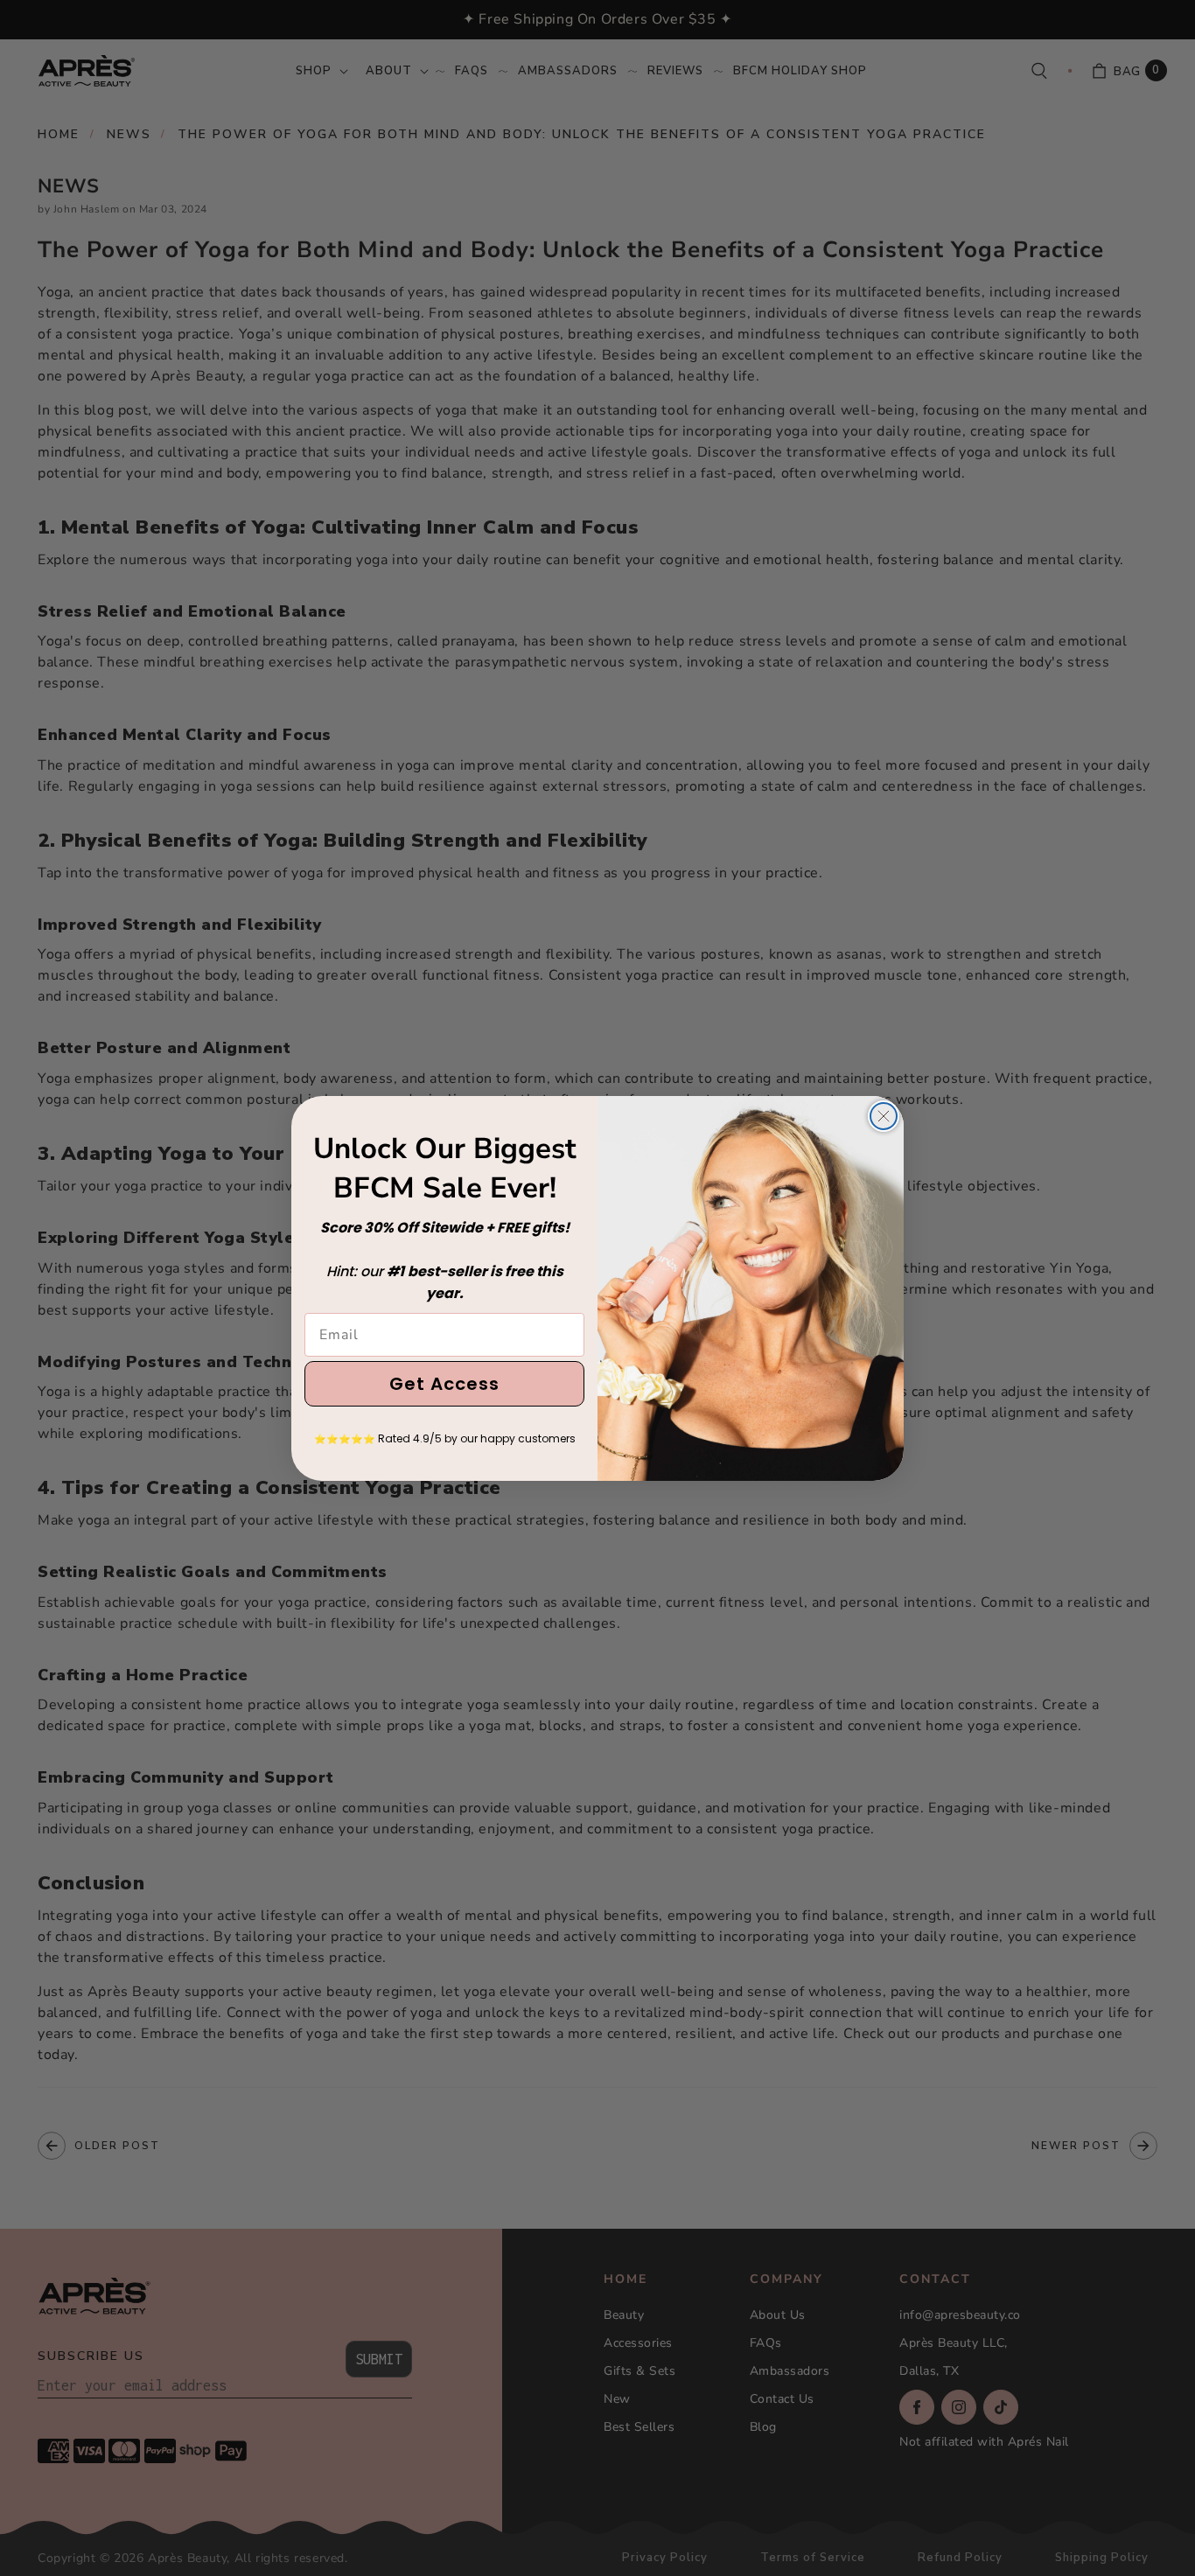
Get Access (444, 1384)
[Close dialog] (884, 1116)
